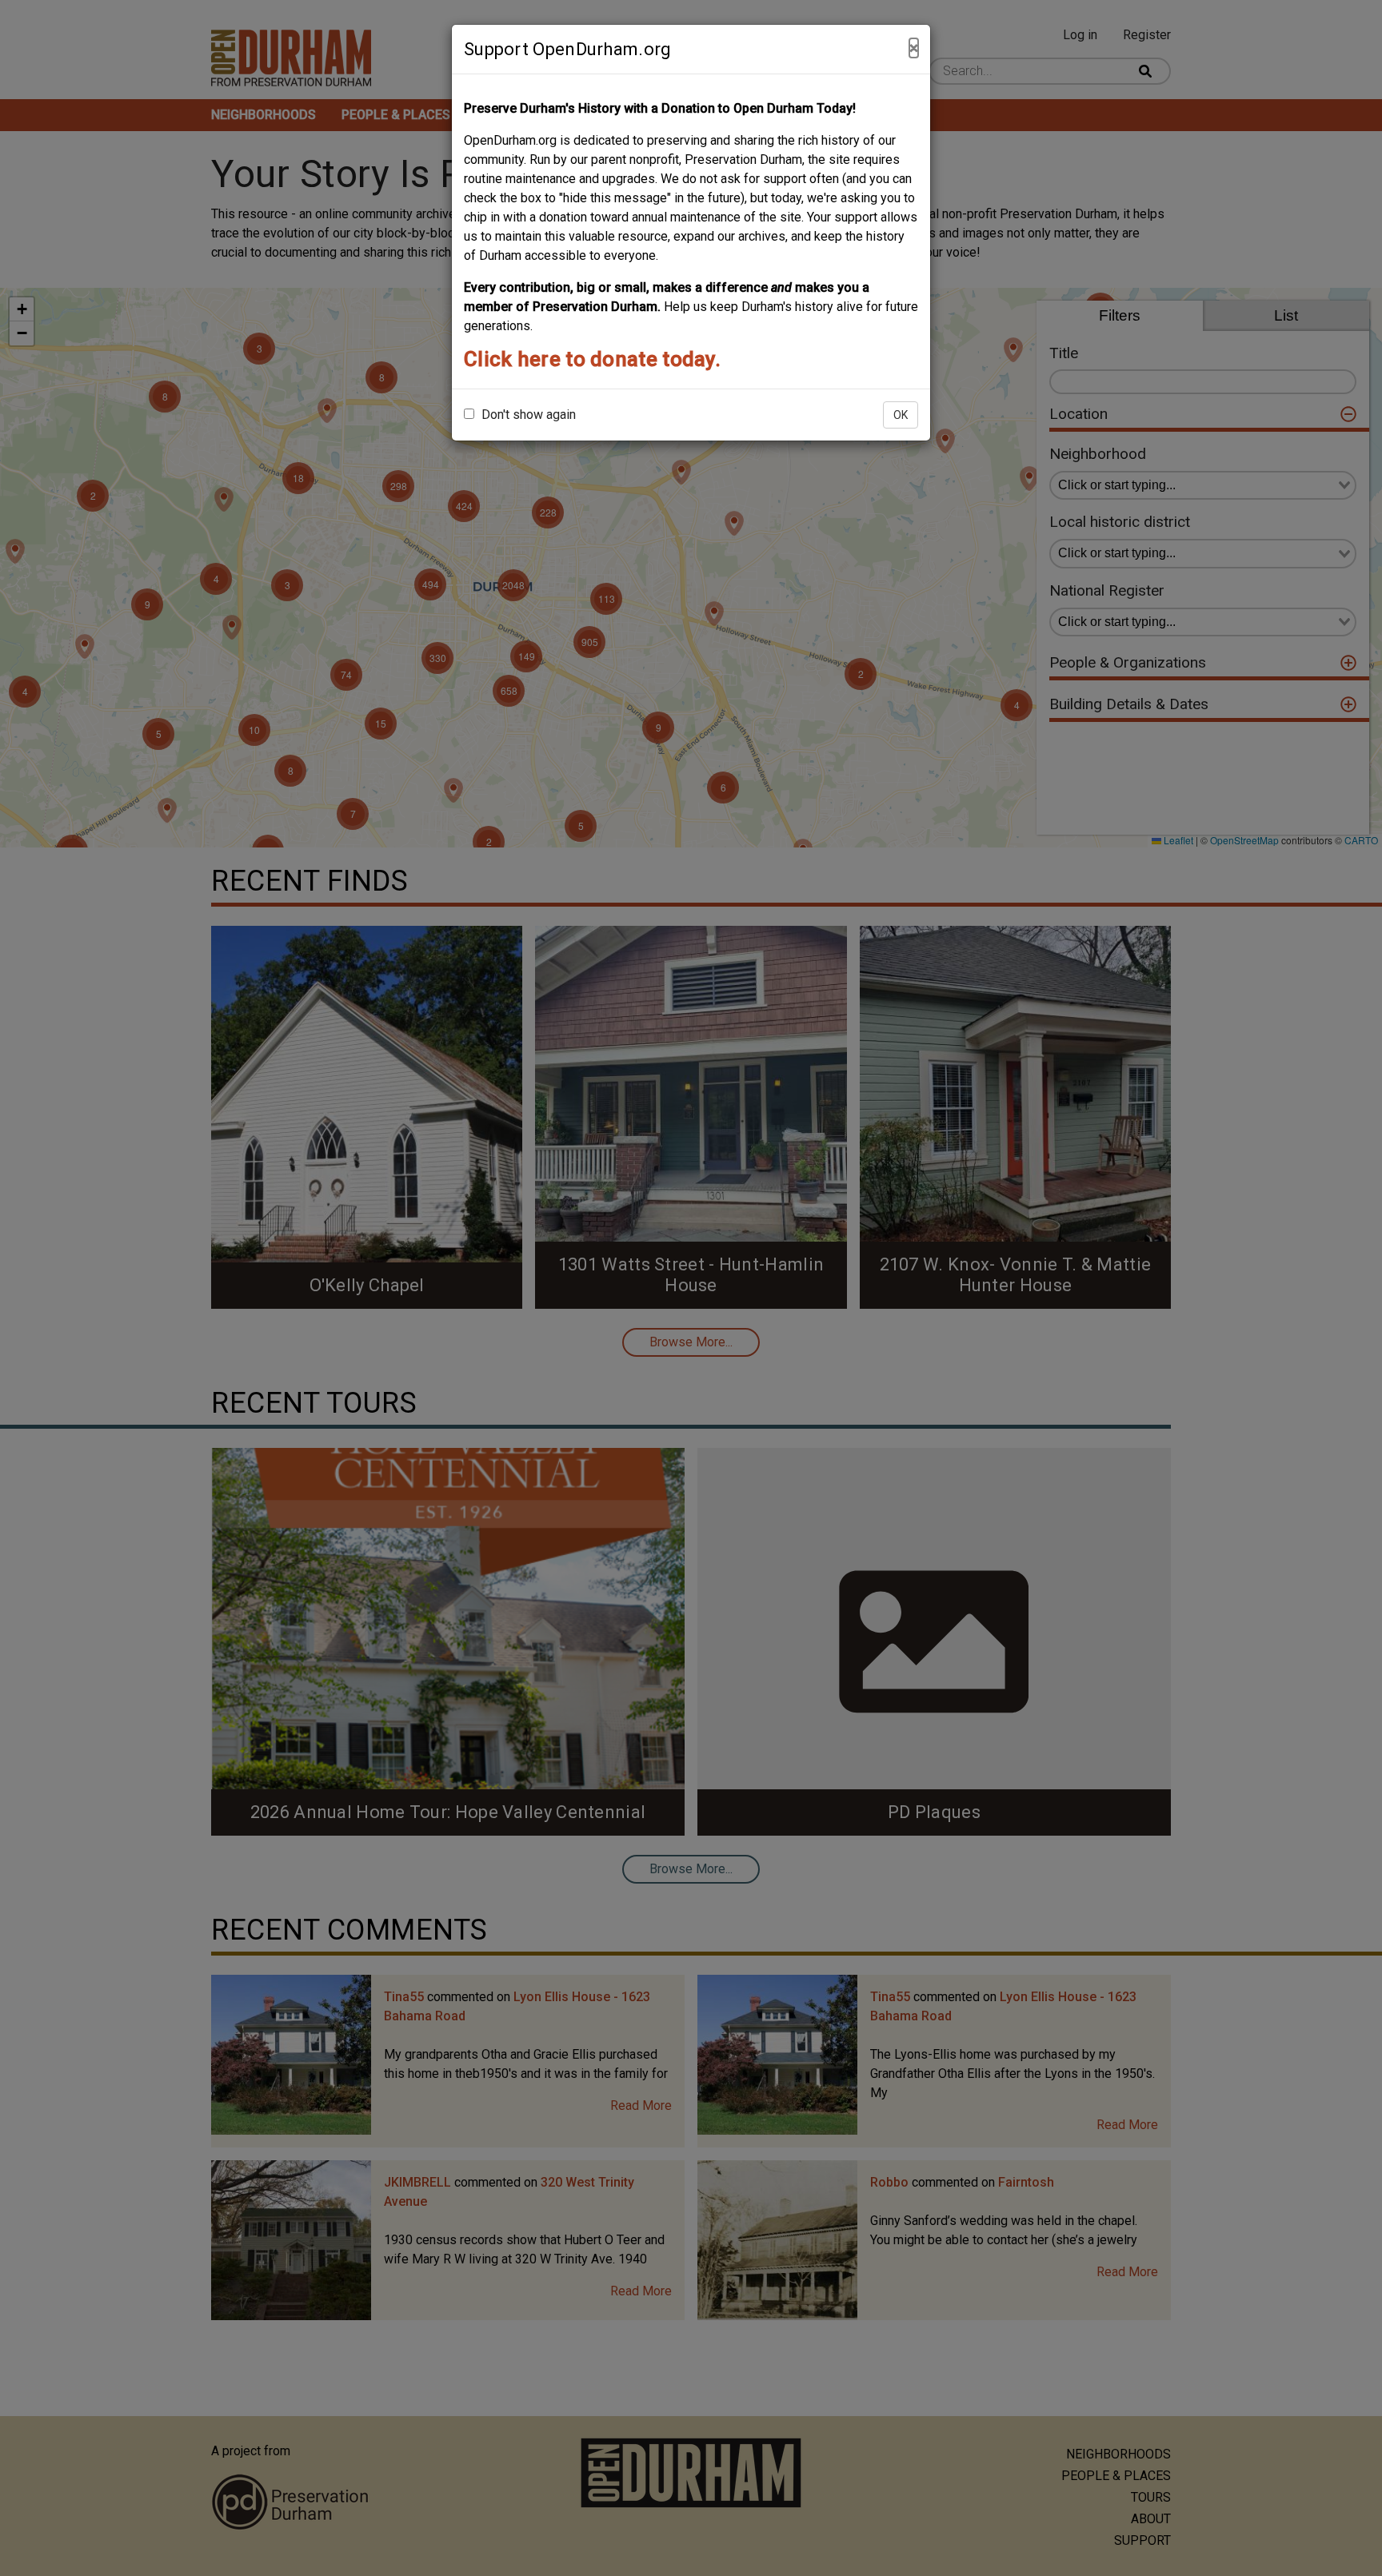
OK (901, 415)
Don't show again (527, 415)
